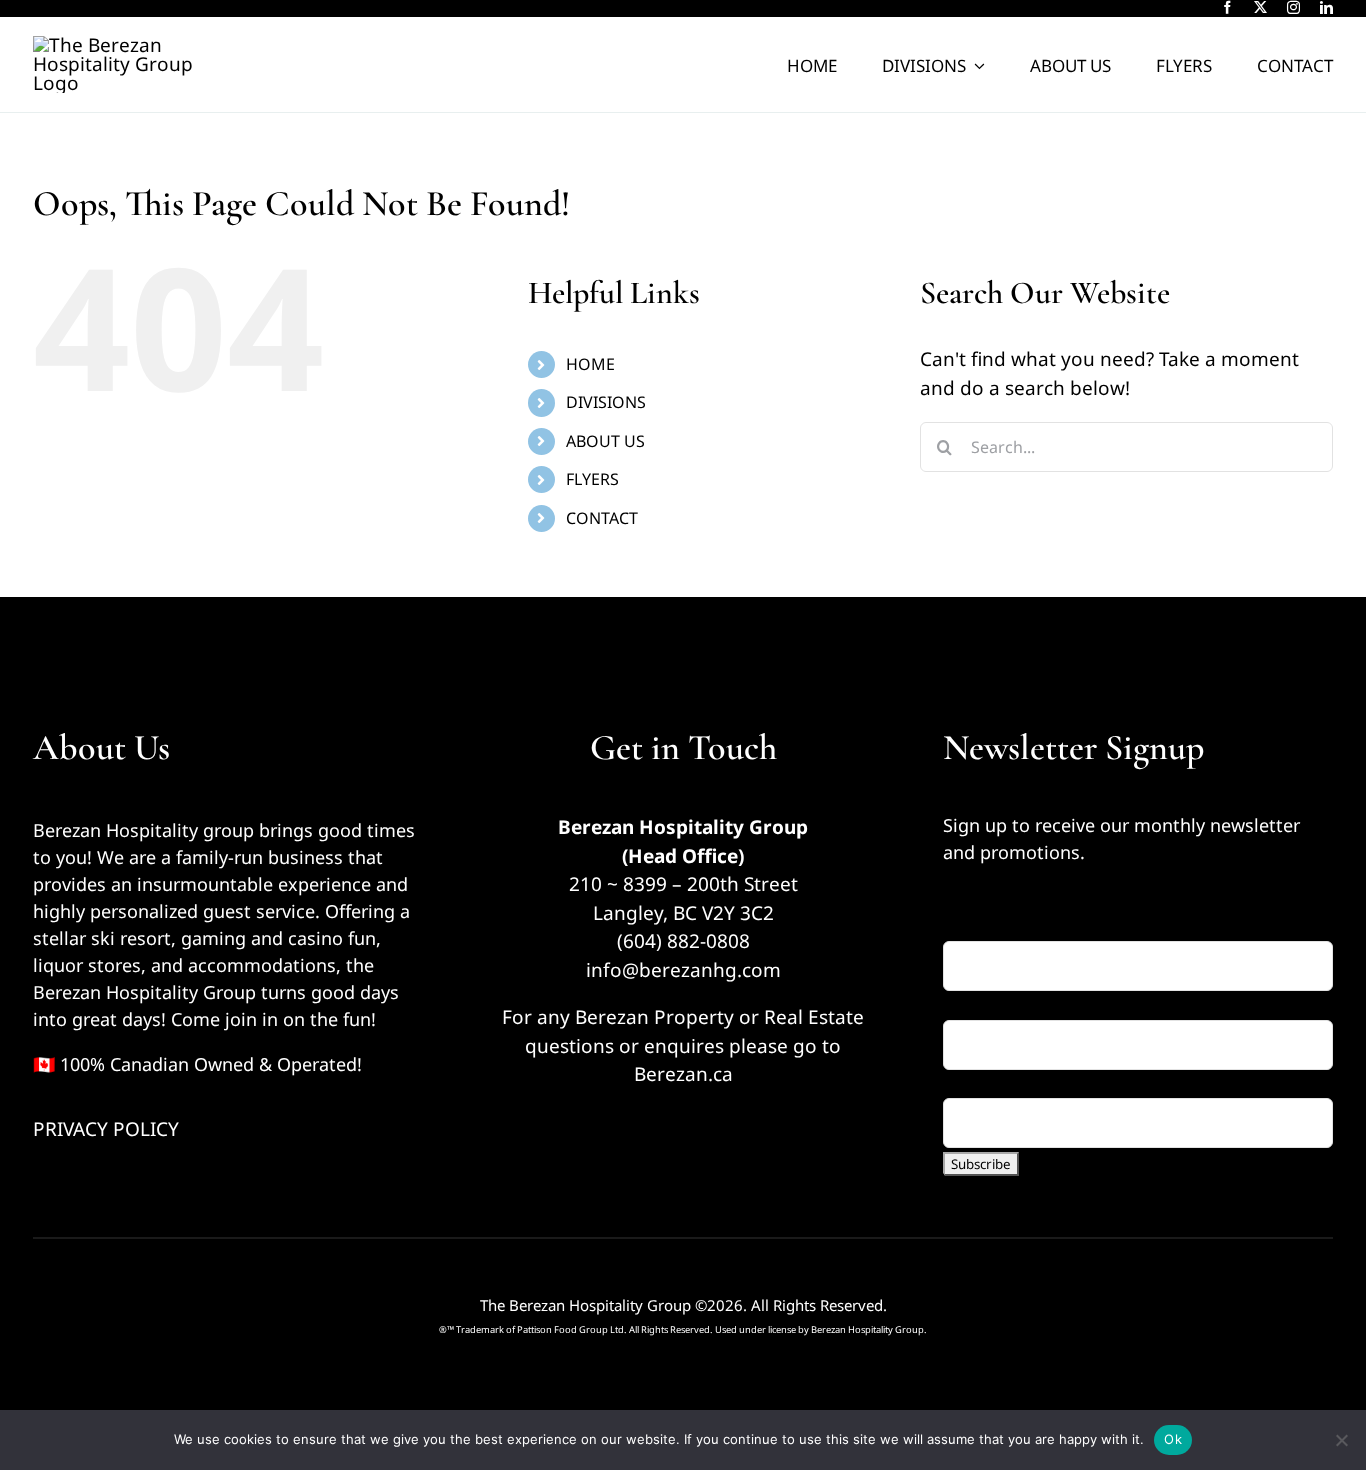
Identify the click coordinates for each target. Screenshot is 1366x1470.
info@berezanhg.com (683, 970)
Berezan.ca (683, 1074)
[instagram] (1293, 7)
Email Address (1014, 927)
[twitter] (1260, 7)
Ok (1173, 1439)
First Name (992, 1005)
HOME (590, 364)
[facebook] (1227, 7)
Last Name (991, 1084)
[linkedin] (1326, 7)
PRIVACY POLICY (106, 1129)
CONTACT (602, 518)
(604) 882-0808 (683, 941)
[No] (1341, 1440)
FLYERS (592, 479)
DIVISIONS (606, 402)
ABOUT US (605, 441)
